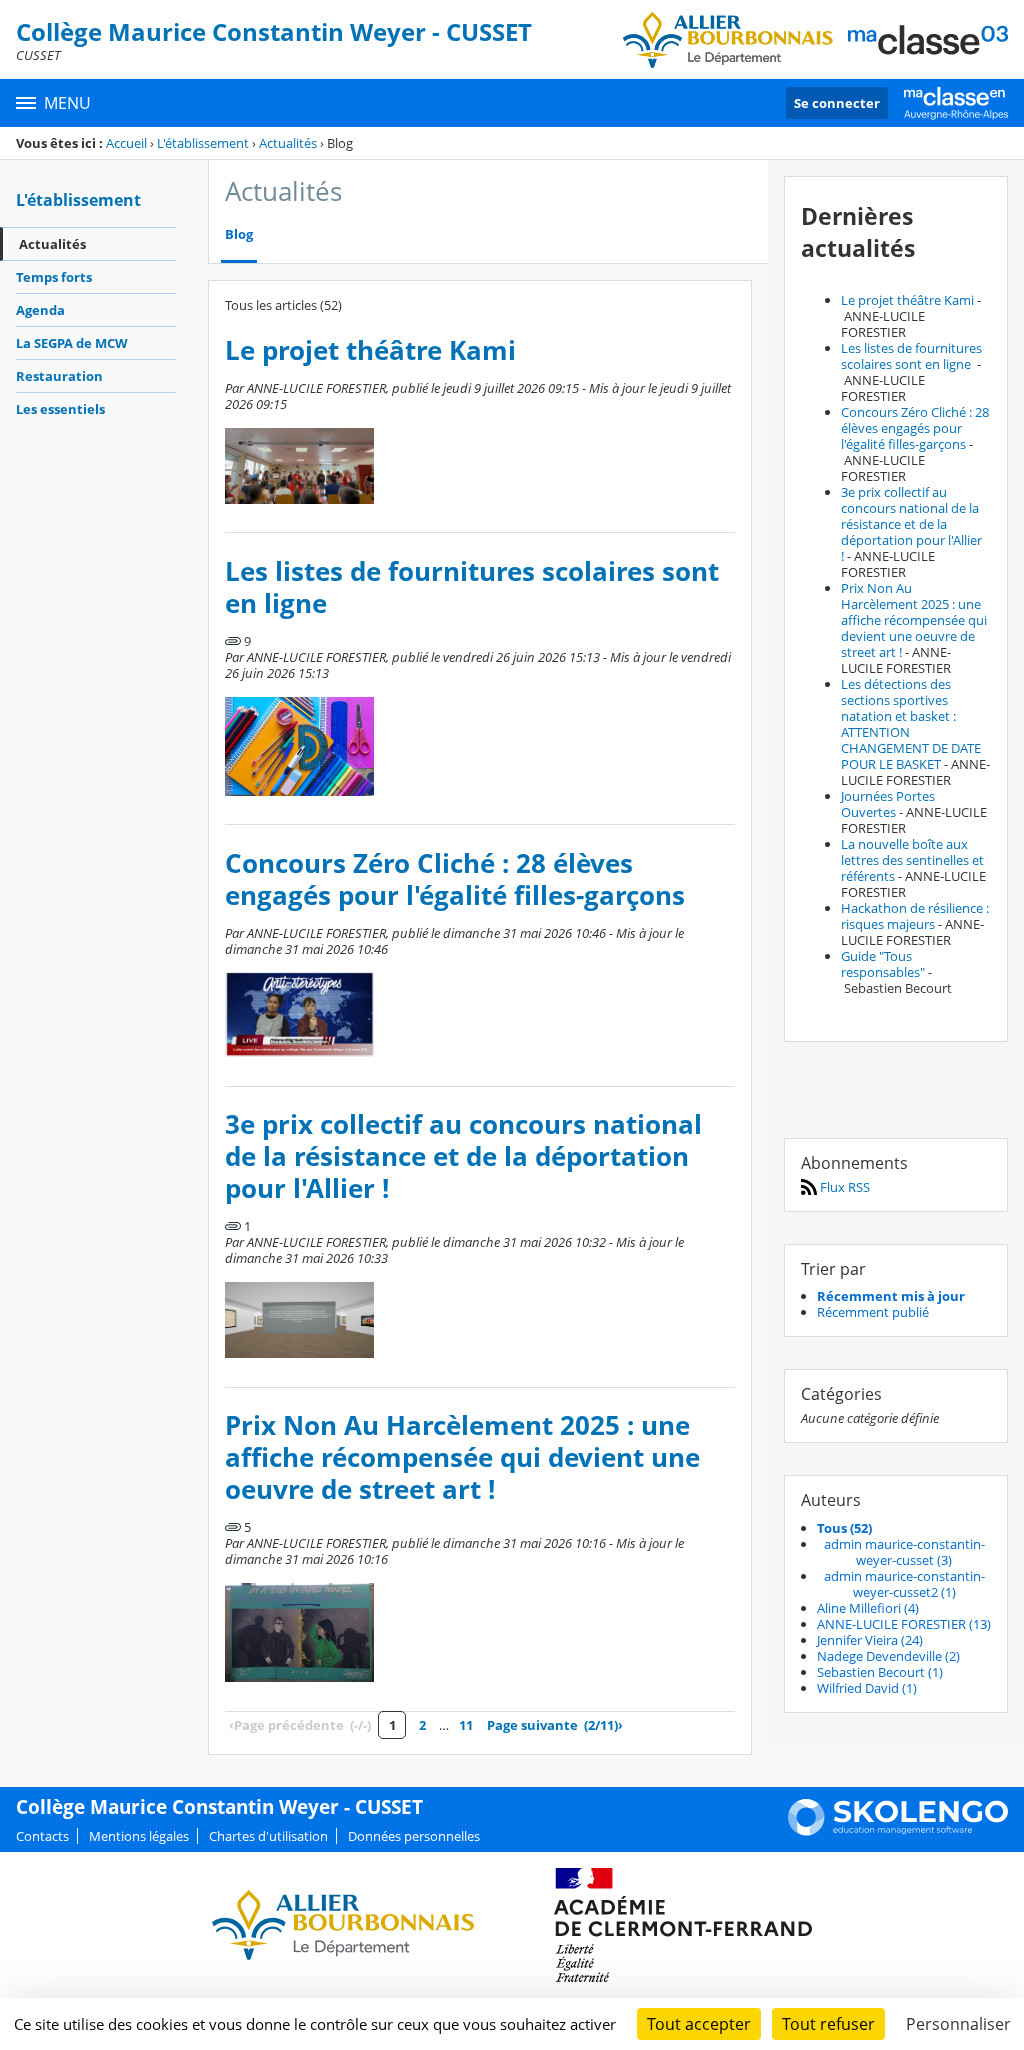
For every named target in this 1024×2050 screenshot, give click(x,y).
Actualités (288, 143)
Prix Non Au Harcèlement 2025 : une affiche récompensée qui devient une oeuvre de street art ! (462, 1457)
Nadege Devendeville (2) (888, 1656)
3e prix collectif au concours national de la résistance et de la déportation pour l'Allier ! (463, 1156)
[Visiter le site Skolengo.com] (898, 1831)
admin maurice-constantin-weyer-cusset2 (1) (904, 1584)
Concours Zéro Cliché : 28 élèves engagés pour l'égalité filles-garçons (455, 879)
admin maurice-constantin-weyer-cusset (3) (904, 1552)
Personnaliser (958, 2024)
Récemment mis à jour (891, 1296)
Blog (239, 234)
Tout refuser (828, 2024)
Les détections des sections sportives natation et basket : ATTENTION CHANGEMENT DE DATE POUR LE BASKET (911, 724)
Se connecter (837, 103)
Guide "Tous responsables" (883, 964)
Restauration (59, 376)
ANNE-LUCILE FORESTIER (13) (904, 1624)
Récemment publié (873, 1312)
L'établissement (203, 143)
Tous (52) (844, 1528)
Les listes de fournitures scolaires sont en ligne (472, 587)
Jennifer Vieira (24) (870, 1640)
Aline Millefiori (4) (868, 1608)
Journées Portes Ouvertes (888, 804)
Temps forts (54, 277)
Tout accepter (699, 2024)
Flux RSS (843, 1187)
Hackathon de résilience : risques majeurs (915, 916)
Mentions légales (139, 1836)
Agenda (40, 310)
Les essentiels (60, 409)
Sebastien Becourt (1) (880, 1672)
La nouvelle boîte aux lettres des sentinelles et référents (912, 860)
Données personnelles (414, 1836)
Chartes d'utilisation (268, 1836)
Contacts (42, 1836)
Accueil (126, 143)
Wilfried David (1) (867, 1688)
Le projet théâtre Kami (370, 350)
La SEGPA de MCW (72, 343)
